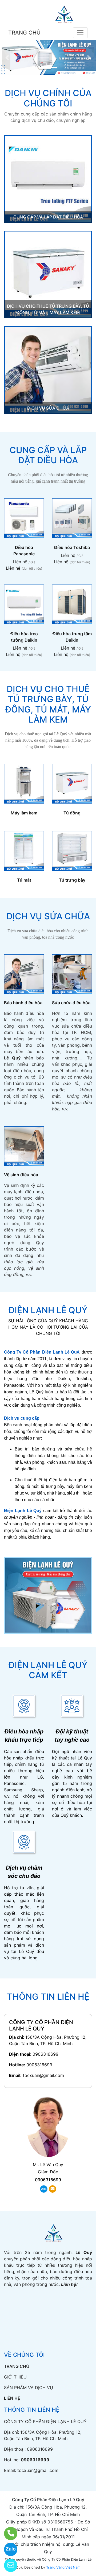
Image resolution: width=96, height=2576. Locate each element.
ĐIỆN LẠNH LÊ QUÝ (48, 1310)
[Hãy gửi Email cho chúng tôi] (7, 2565)
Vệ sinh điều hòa (21, 1175)
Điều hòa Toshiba (72, 547)
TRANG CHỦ (24, 33)
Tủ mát (24, 880)
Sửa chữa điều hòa (71, 1003)
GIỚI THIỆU (15, 2377)
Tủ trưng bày (72, 880)
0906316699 (45, 2054)
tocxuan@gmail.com (43, 2075)
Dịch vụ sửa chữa (48, 408)
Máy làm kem (24, 813)
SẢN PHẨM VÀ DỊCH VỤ (29, 2388)
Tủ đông (72, 813)
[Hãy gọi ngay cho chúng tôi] (7, 2534)
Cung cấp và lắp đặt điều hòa (48, 217)
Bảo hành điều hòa (23, 1003)
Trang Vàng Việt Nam (63, 2567)
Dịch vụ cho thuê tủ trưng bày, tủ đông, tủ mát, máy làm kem (48, 704)
